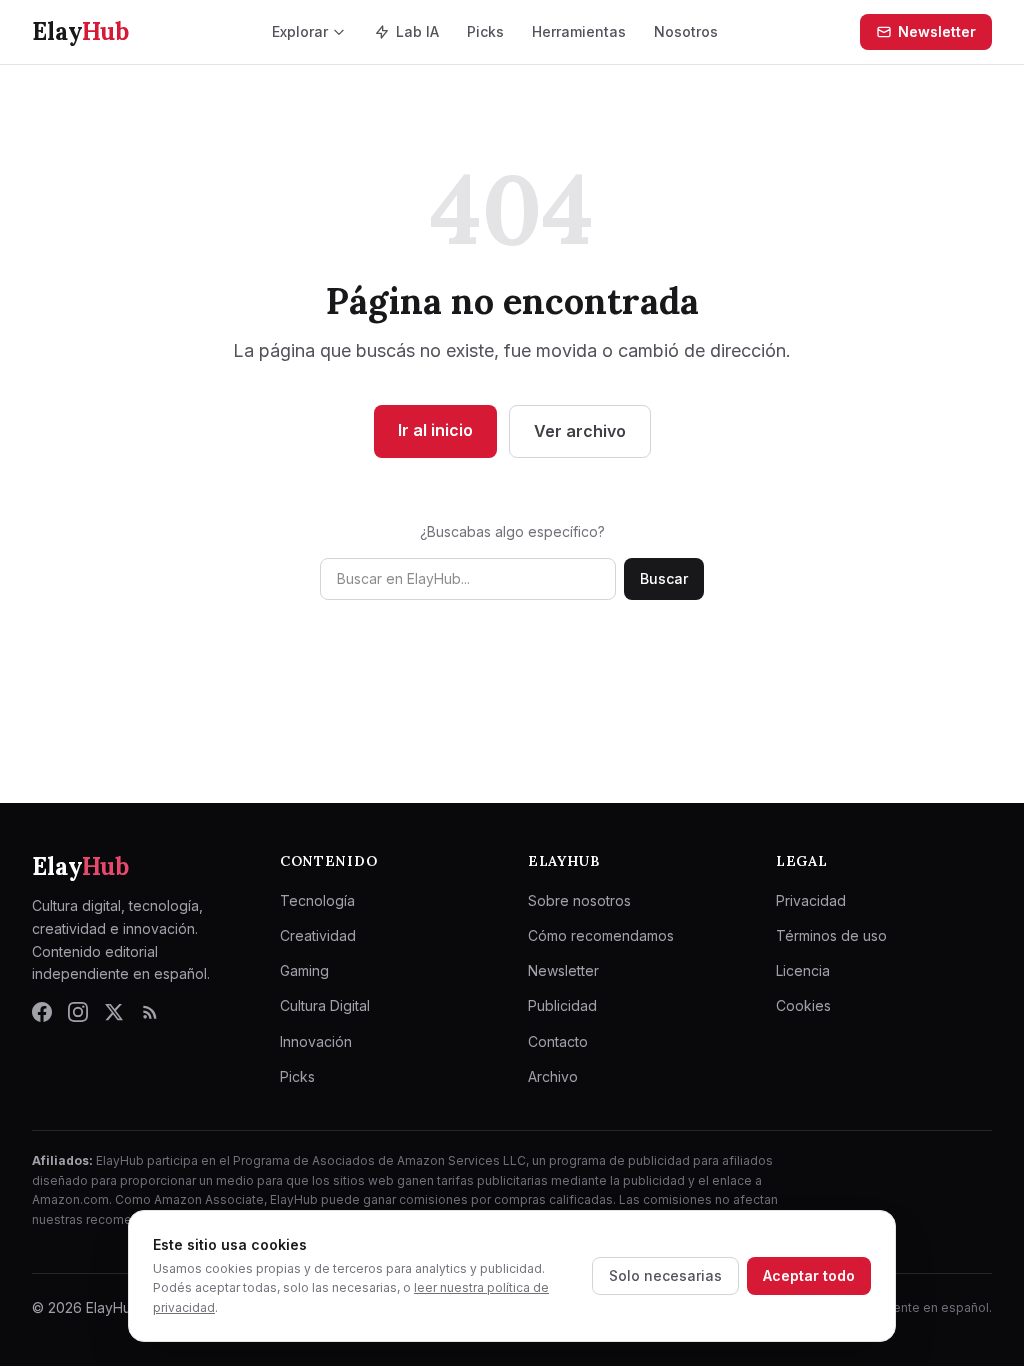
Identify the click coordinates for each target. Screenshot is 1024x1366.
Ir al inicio (435, 430)
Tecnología (317, 900)
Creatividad (318, 935)
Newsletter (937, 31)
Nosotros (686, 31)
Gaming (304, 970)
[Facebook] (42, 1012)
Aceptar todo (809, 1275)
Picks (485, 31)
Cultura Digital (325, 1005)
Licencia (803, 970)
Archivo (553, 1076)
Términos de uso (831, 935)
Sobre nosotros (579, 900)
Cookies (803, 1005)
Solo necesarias (665, 1275)
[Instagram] (78, 1012)
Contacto (558, 1041)
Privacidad (811, 900)
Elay (80, 866)
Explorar (300, 31)
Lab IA (417, 31)
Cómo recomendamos (601, 935)
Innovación (316, 1041)
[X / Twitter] (114, 1012)
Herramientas (579, 31)
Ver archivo (580, 431)
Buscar (664, 578)
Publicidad (562, 1005)
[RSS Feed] (150, 1012)
